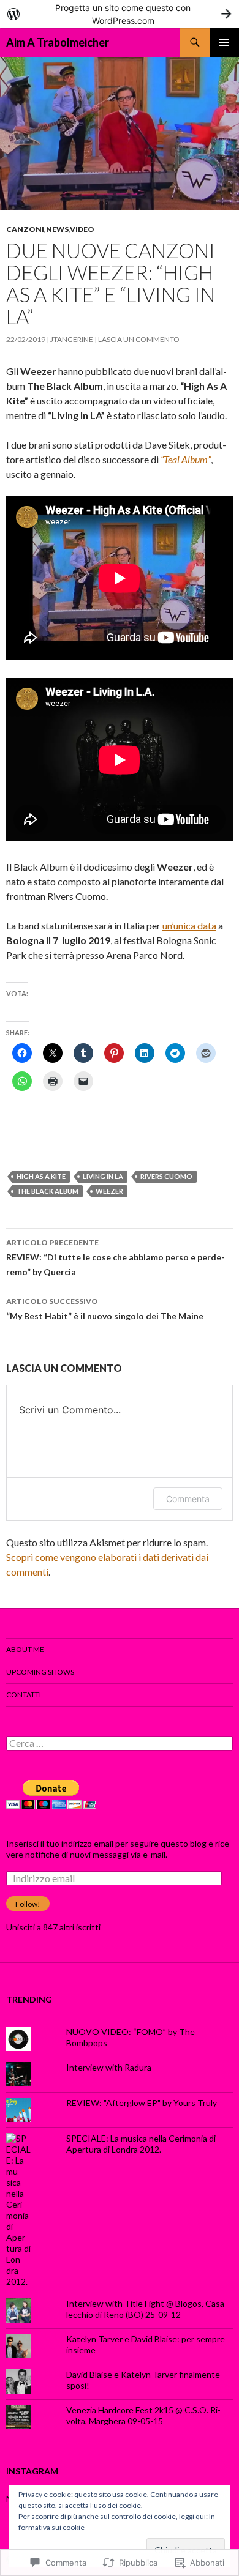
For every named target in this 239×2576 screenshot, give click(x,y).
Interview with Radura (109, 2067)
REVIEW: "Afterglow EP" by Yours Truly (142, 2103)
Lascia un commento (139, 339)
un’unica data (189, 925)
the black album (47, 1191)
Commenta (188, 1499)
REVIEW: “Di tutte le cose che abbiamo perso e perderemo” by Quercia (116, 1257)
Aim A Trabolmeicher (58, 42)
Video (82, 229)
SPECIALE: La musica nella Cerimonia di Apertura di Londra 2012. (141, 2144)
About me (25, 1649)
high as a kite (41, 1176)
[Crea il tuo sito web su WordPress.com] (120, 14)
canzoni (25, 229)
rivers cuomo (166, 1176)
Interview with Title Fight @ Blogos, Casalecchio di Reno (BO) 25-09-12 (147, 2309)
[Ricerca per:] (120, 1744)
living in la (103, 1176)
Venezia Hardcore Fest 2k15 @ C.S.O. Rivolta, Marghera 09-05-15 (143, 2415)
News (57, 229)
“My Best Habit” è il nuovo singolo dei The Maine (105, 1309)
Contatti (24, 1695)
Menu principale (224, 42)
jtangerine (72, 339)
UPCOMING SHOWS (40, 1672)
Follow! (28, 1904)
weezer (109, 1191)
